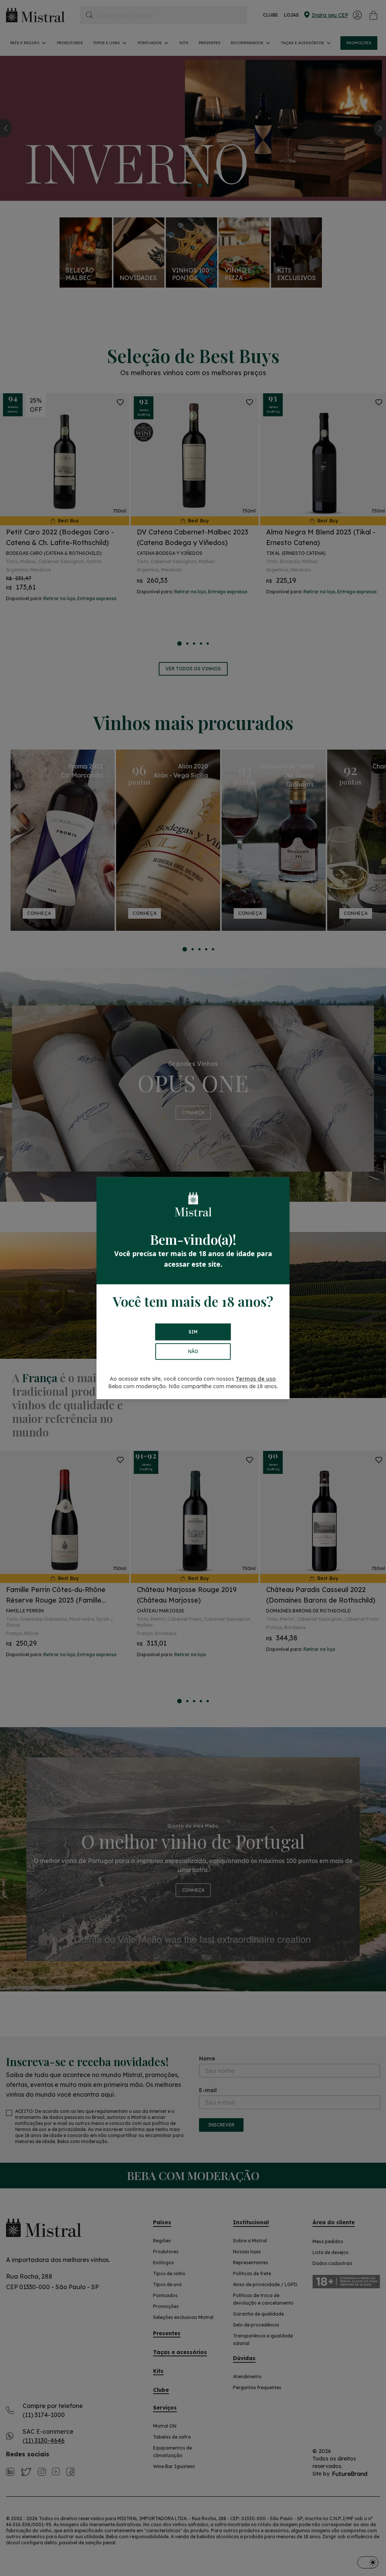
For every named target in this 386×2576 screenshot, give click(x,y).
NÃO (193, 1351)
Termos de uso (256, 1379)
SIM (193, 1332)
